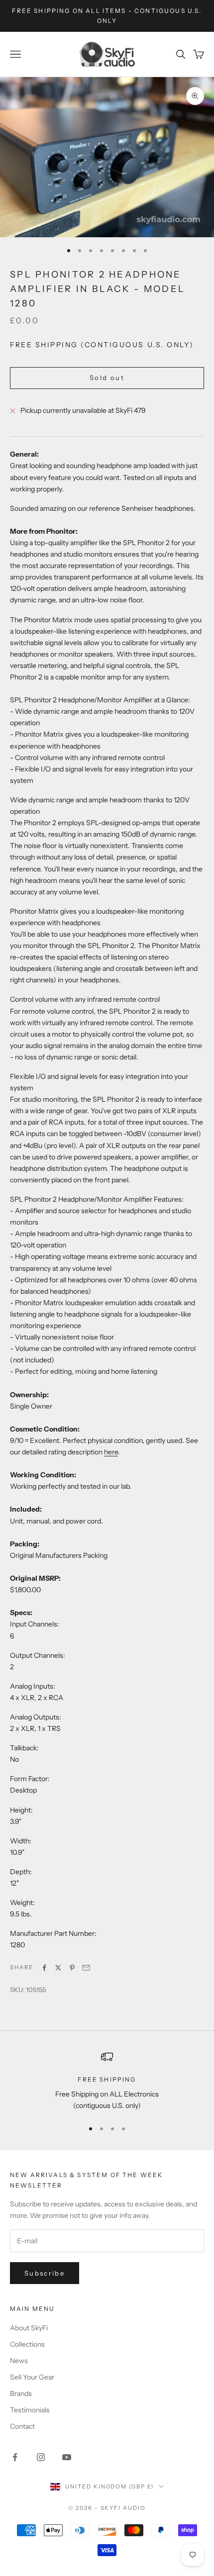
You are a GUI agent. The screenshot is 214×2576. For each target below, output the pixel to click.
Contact (22, 2426)
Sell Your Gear (32, 2377)
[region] (107, 2081)
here (111, 1452)
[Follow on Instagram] (41, 2457)
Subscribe (45, 2273)
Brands (21, 2393)
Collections (27, 2344)
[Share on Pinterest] (72, 1968)
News (19, 2361)
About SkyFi (29, 2328)
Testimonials (30, 2410)
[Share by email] (86, 1968)
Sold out (107, 378)
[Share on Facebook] (44, 1968)
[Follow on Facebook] (15, 2457)
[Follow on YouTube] (67, 2457)
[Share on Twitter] (58, 1968)
